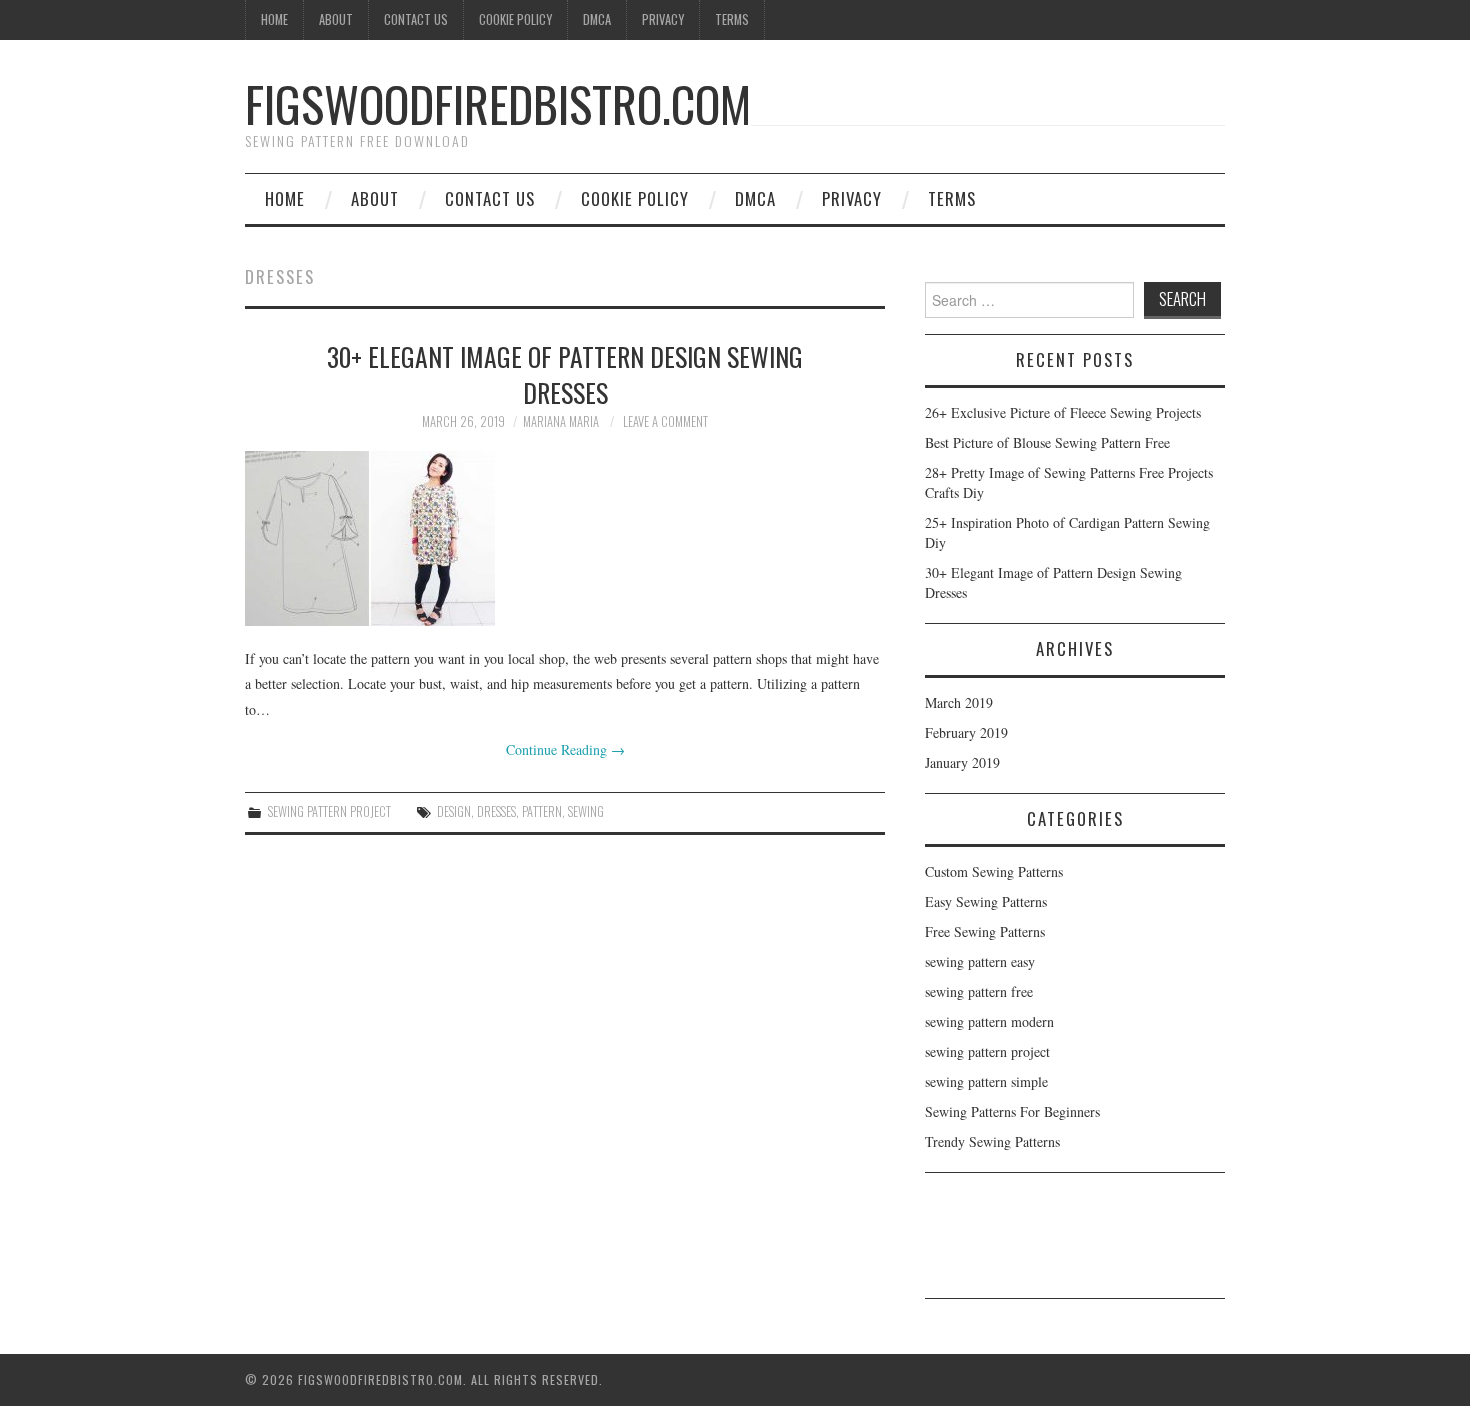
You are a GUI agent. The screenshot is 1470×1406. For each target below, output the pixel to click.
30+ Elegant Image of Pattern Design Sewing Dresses (565, 374)
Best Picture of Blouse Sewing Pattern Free (1047, 442)
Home (274, 19)
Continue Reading (565, 749)
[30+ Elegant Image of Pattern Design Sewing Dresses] (565, 538)
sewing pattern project (329, 811)
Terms (732, 19)
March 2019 (959, 702)
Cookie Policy (515, 19)
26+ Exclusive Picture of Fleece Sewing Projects (1063, 412)
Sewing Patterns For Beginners (1012, 1111)
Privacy (663, 19)
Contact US (416, 19)
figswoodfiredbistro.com (498, 103)
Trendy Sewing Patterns (992, 1141)
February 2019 (966, 732)
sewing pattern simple (986, 1081)
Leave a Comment (665, 421)
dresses (496, 811)
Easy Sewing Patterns (986, 901)
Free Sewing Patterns (985, 931)
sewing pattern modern (989, 1021)
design (454, 811)
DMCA (597, 19)
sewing (586, 811)
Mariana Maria (561, 421)
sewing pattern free (979, 991)
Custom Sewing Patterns (994, 871)
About (336, 19)
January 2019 (962, 762)
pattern (542, 811)
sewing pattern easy (980, 961)
